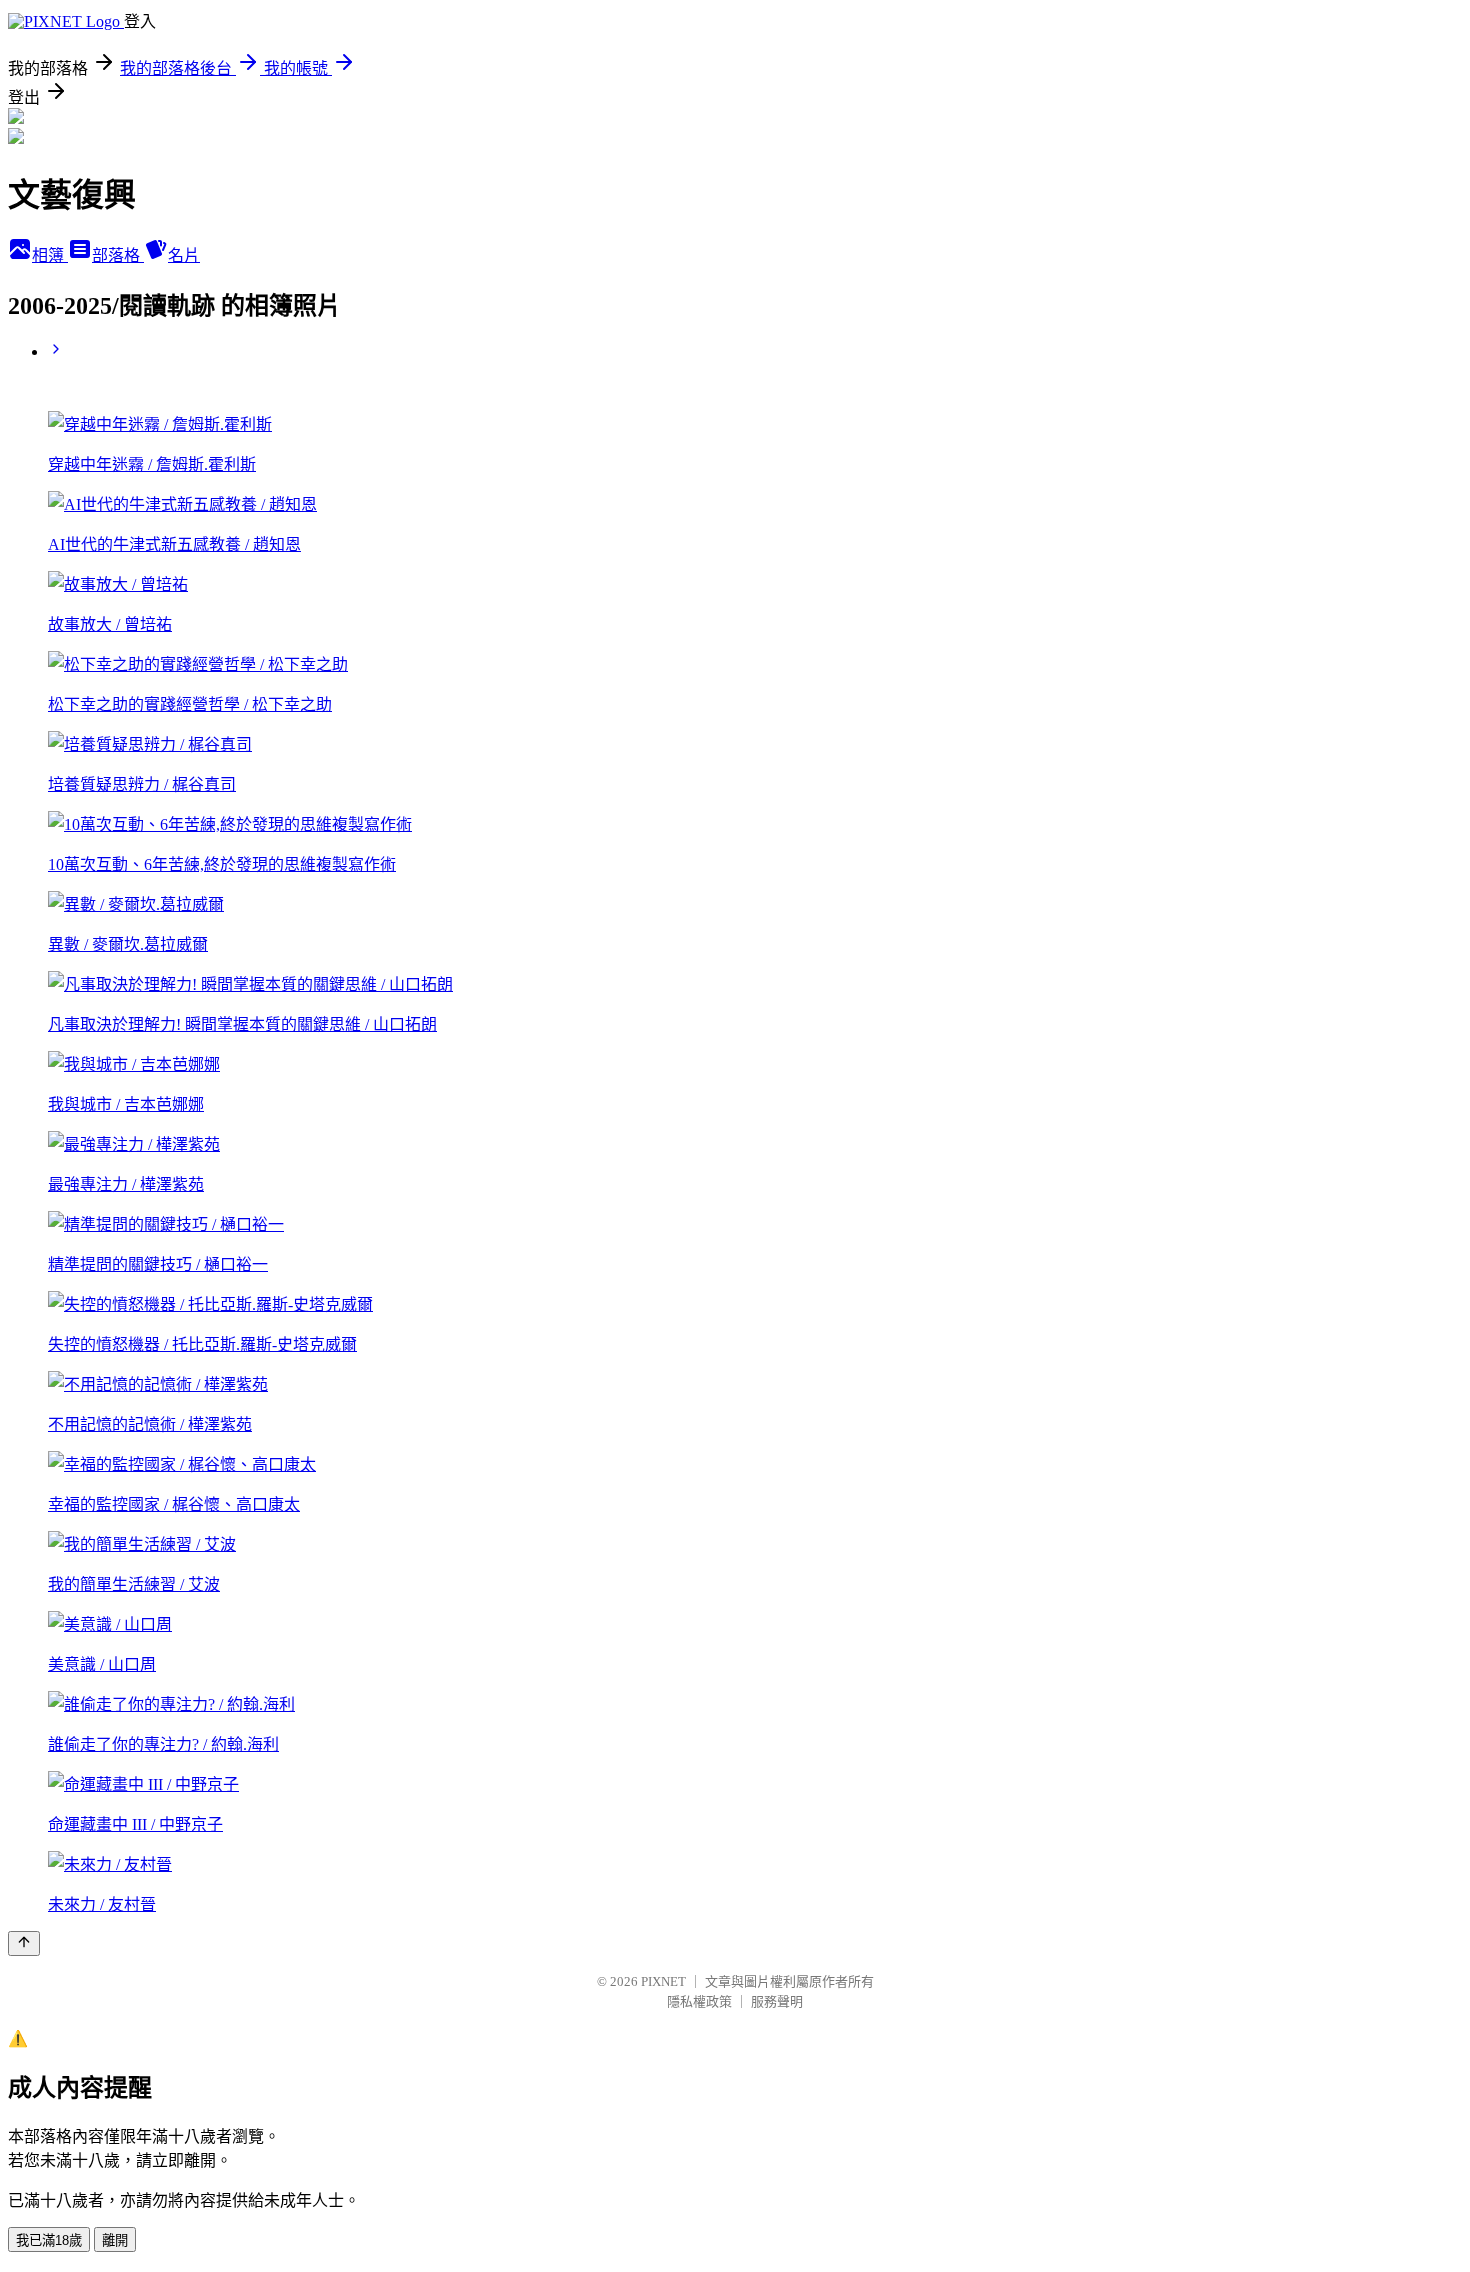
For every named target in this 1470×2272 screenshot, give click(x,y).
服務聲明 (777, 2001)
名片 (184, 255)
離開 (115, 2240)
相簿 (50, 255)
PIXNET (663, 1981)
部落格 (118, 255)
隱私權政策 (699, 2001)
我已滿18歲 (49, 2240)
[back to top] (24, 1943)
